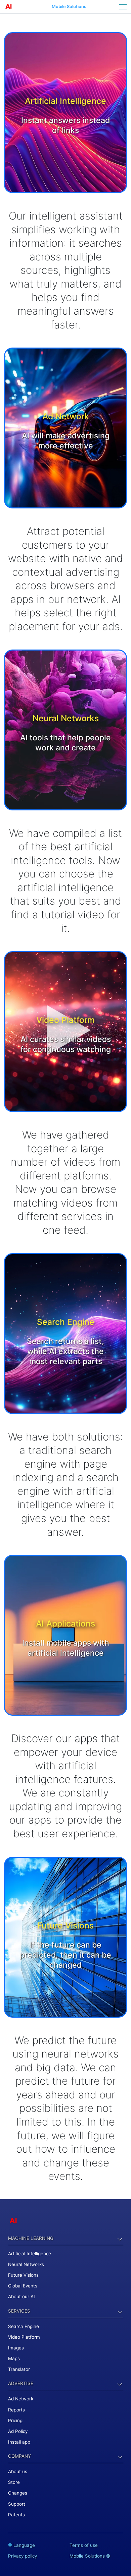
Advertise (21, 2383)
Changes (18, 2493)
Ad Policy (18, 2431)
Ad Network (21, 2399)
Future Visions (23, 2275)
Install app (19, 2442)
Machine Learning (31, 2238)
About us (18, 2471)
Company (19, 2456)
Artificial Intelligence (30, 2254)
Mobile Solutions (69, 7)
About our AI (21, 2296)
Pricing (15, 2420)
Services (19, 2311)
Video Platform (24, 2337)
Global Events (23, 2286)
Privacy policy (23, 2556)
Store (14, 2482)
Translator (19, 2369)
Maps (14, 2358)
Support (17, 2504)
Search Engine (24, 2326)
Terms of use (84, 2545)
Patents (16, 2515)
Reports (16, 2410)
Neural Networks (26, 2264)
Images (16, 2348)
